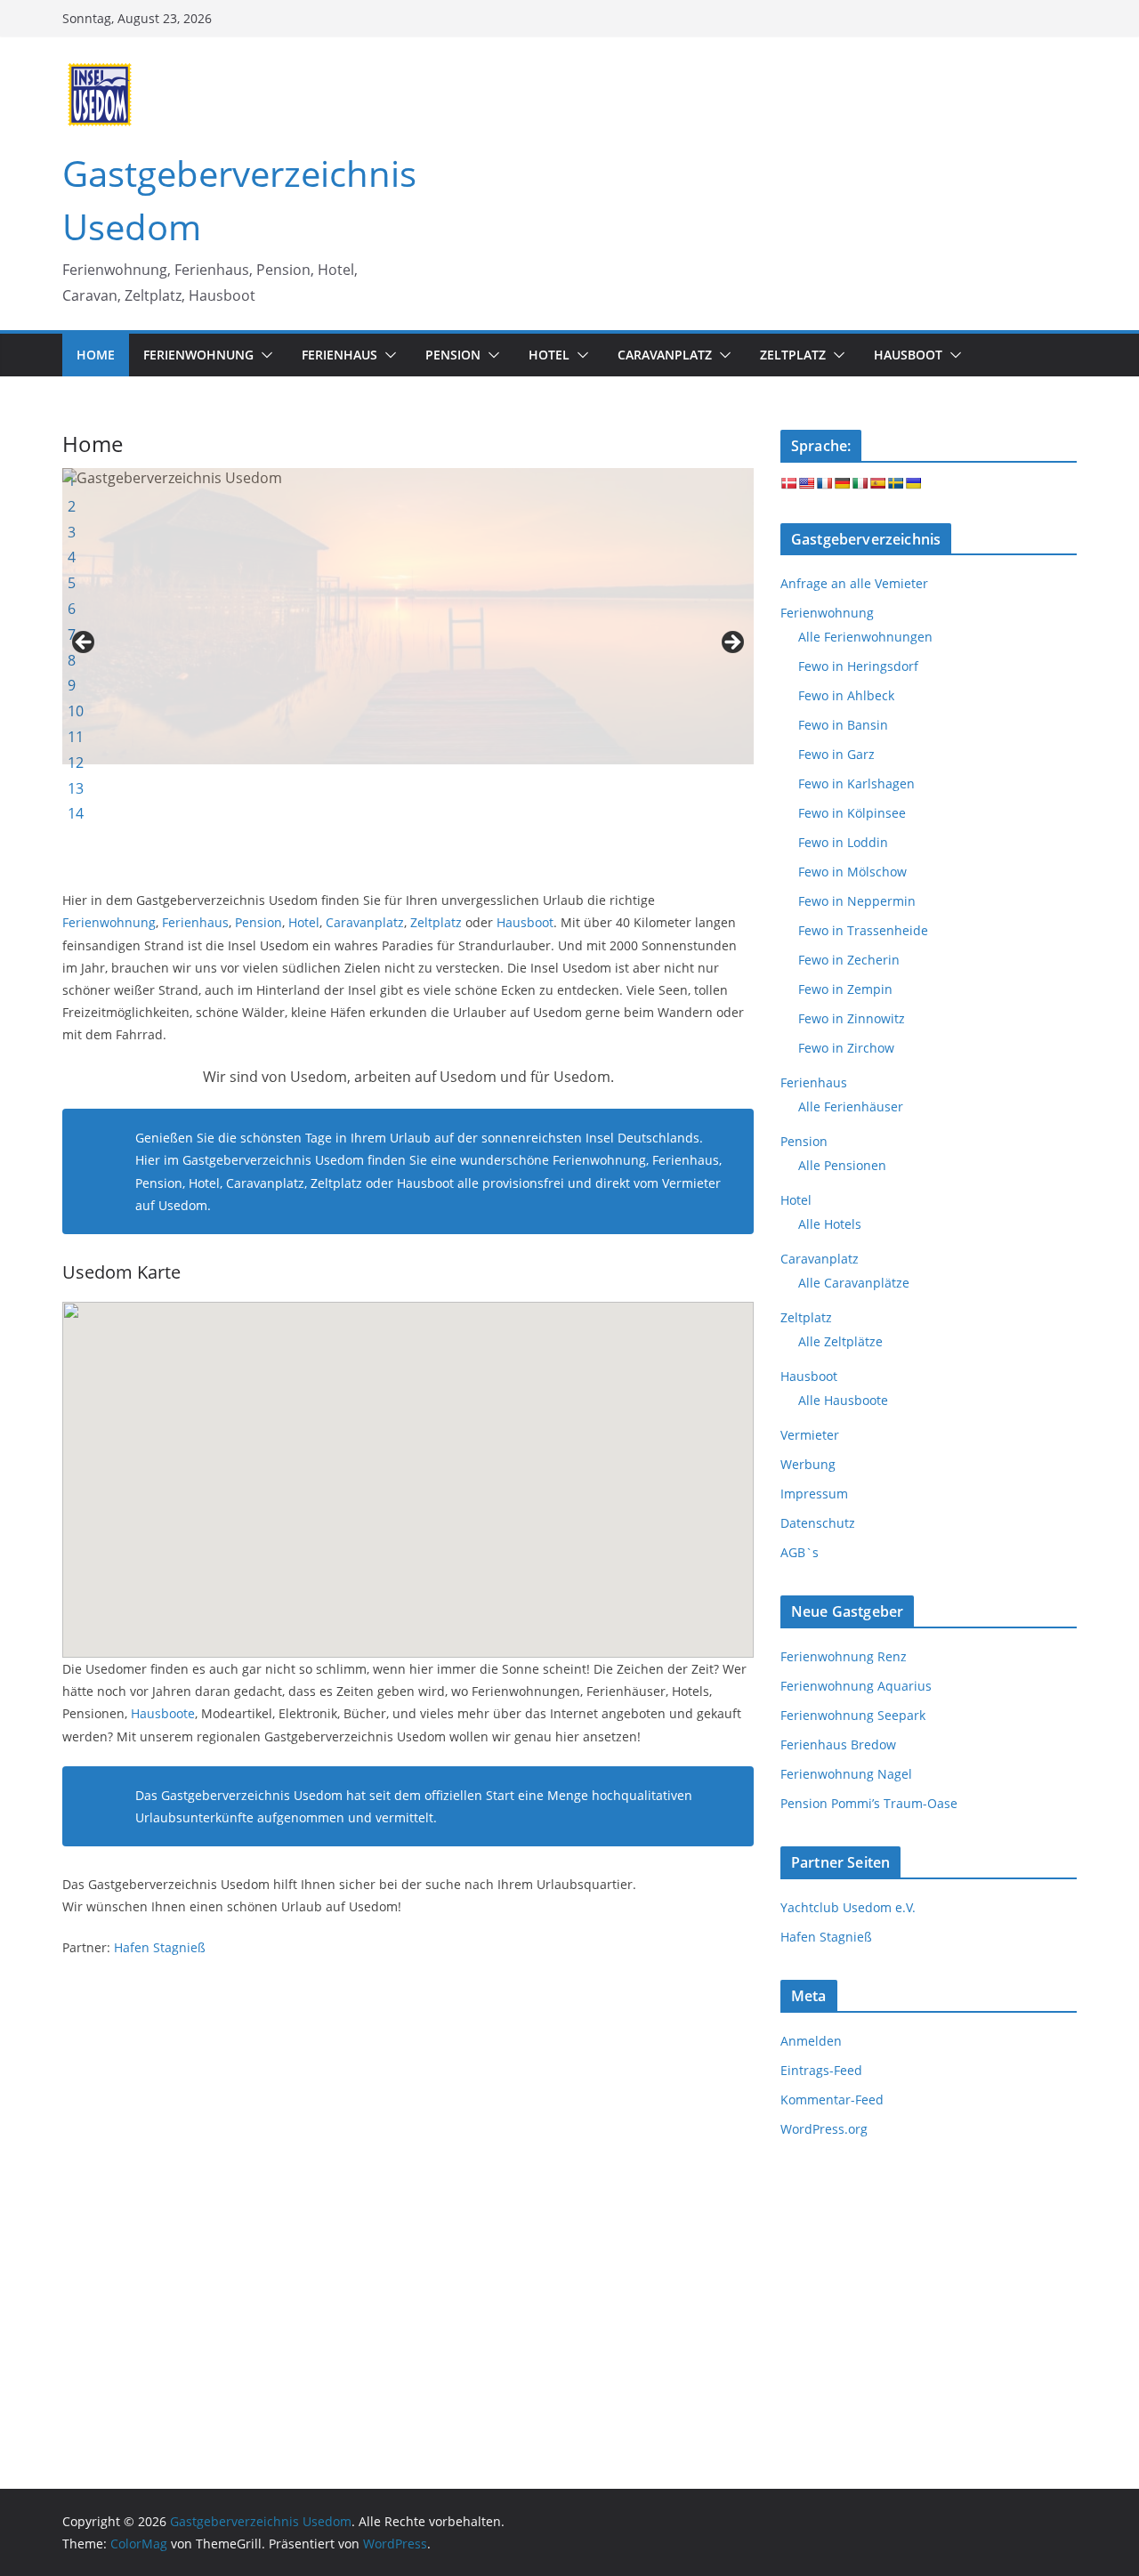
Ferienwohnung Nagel (846, 1774)
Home (96, 355)
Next (731, 643)
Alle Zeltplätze (840, 1341)
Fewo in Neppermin (857, 901)
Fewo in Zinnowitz (852, 1018)
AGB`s (800, 1552)
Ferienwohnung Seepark (853, 1715)
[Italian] (860, 483)
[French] (824, 483)
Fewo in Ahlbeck (846, 695)
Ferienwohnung (109, 922)
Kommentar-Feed (832, 2100)
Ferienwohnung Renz (844, 1656)
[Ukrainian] (913, 483)
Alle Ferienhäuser (851, 1106)
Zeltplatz (436, 922)
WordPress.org (824, 2129)
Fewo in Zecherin (849, 960)
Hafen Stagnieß (160, 1947)
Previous (85, 643)
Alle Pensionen (842, 1165)
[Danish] (788, 483)
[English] (806, 483)
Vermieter (810, 1435)
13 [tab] (76, 788)
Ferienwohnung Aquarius (856, 1686)
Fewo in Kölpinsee (852, 813)
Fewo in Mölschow (852, 872)
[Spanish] (877, 483)
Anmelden (811, 2041)
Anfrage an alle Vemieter (854, 583)
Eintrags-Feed (821, 2070)
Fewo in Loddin (843, 842)
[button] (263, 355)
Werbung (808, 1464)
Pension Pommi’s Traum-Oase (869, 1803)
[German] (842, 483)
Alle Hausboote (843, 1400)
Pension (258, 922)
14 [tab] (76, 813)
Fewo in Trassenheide (863, 930)
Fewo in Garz (836, 754)
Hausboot (525, 922)
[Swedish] (895, 483)
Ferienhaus (195, 922)
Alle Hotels (830, 1224)
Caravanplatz (365, 922)
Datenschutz (818, 1523)
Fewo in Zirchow (846, 1048)
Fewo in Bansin (843, 725)
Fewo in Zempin (845, 989)
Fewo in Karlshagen (856, 783)
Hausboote (163, 1713)
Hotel (304, 922)
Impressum (814, 1494)
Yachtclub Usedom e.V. (848, 1907)
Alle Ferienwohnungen (865, 637)
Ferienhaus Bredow (838, 1744)
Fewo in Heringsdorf (858, 666)
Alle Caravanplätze (854, 1283)
